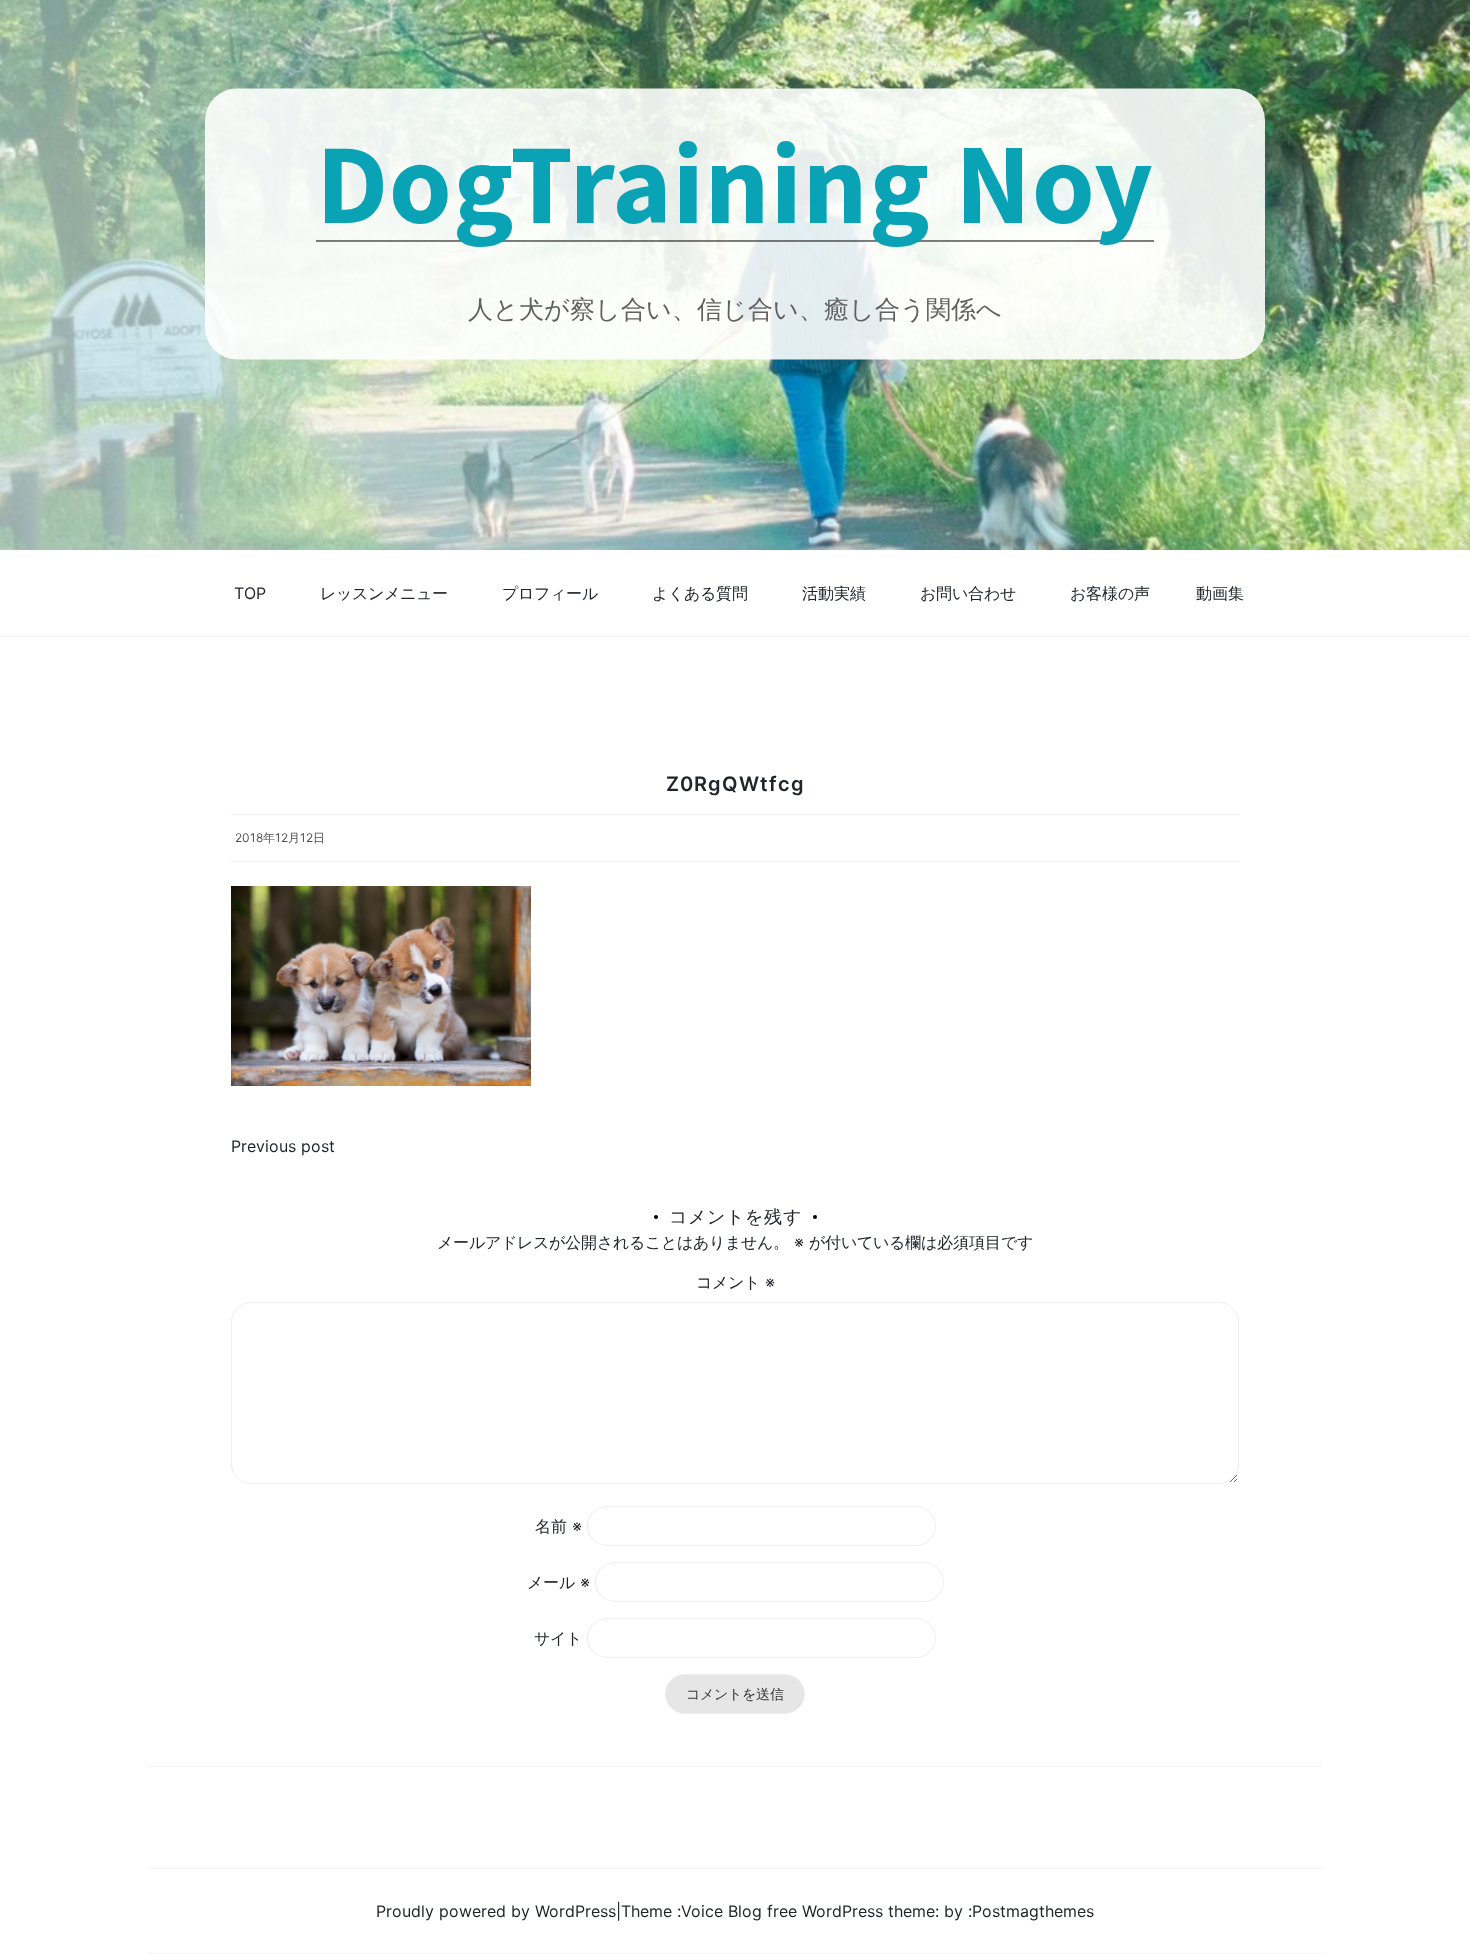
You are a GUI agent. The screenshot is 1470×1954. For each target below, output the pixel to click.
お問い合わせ (968, 593)
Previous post (283, 1146)
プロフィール (550, 593)
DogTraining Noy (735, 180)
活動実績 (834, 593)
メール (558, 1582)
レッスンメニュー (384, 593)
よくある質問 (700, 593)
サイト (558, 1638)
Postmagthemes (1033, 1911)
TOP (250, 593)
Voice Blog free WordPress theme (808, 1911)
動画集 (1220, 593)
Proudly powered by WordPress (496, 1911)
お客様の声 (1110, 593)
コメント (735, 1282)
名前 (558, 1526)
